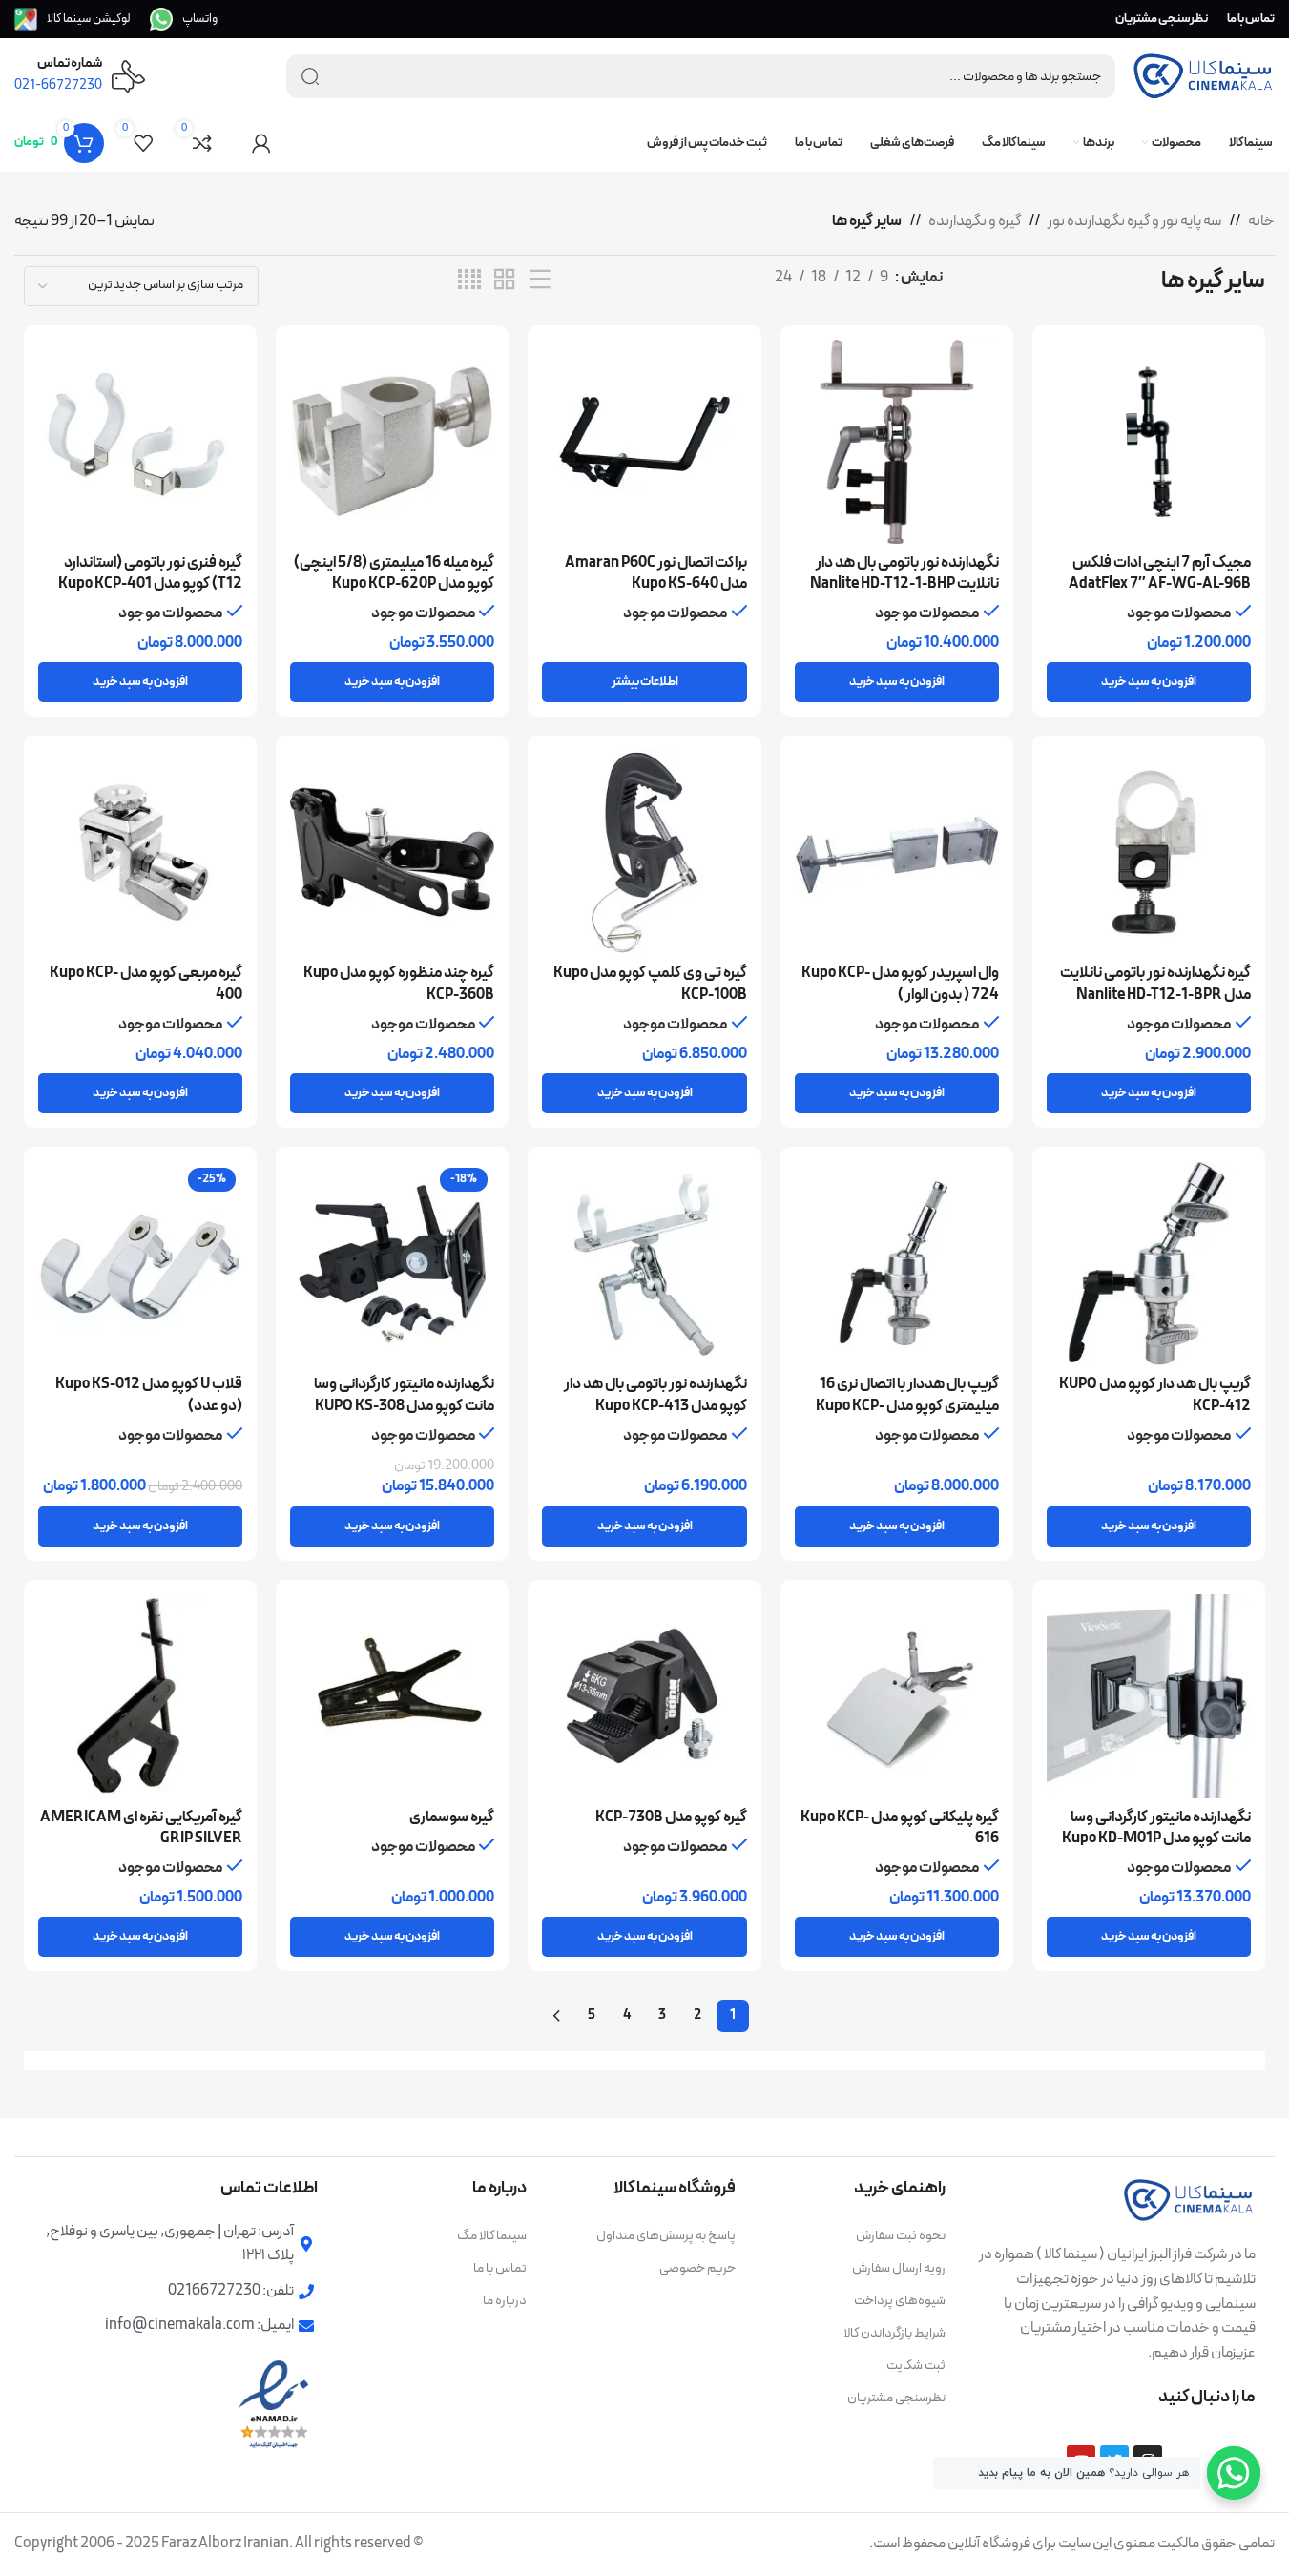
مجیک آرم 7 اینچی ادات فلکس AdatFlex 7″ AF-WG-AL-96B (1160, 573)
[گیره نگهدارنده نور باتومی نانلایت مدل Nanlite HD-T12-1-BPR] (1149, 852)
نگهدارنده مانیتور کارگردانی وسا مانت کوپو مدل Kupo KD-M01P (1156, 1828)
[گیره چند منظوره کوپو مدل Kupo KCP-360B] (392, 852)
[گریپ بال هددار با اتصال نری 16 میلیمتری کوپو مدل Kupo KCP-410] (897, 1263)
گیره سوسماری (452, 1818)
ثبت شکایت (915, 2366)
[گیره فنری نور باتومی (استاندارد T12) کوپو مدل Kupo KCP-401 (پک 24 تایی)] (140, 442)
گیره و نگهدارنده (975, 221)
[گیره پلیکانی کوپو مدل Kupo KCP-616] (897, 1696)
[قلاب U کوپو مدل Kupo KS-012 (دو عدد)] (140, 1263)
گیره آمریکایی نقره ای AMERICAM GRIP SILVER (141, 1828)
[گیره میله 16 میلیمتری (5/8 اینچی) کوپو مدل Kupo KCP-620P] (392, 442)
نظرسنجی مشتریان (896, 2398)
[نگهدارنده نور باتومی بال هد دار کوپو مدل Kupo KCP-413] (644, 1263)
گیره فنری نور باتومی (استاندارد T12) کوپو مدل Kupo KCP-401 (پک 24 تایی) (150, 584)
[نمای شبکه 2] (505, 280)
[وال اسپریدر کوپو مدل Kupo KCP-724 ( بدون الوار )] (897, 852)
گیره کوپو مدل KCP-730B (671, 1818)
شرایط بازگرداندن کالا (894, 2333)
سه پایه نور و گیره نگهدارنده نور (1134, 221)
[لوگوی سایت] (1203, 75)
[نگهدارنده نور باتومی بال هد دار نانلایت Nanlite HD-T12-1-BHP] (897, 442)
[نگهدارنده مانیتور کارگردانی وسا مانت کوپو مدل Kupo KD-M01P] (1149, 1696)
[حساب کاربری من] (261, 143)
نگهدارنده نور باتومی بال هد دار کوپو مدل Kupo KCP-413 (655, 1395)
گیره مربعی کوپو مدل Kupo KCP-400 (146, 984)
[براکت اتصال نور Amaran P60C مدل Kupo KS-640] (644, 442)
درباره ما (505, 2301)
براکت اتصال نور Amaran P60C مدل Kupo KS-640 (656, 573)
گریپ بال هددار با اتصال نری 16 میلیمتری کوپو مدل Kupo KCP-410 (907, 1406)
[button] (1149, 682)
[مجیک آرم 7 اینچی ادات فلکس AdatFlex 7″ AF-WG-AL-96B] (1149, 442)
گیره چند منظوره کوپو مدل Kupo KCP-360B (399, 984)
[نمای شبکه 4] (469, 280)
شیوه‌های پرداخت (899, 2301)
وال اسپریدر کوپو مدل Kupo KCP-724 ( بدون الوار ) (900, 984)
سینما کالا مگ (492, 2236)
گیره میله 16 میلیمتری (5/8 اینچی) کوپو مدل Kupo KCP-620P (394, 573)
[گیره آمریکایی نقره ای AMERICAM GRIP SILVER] (140, 1696)
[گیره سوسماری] (392, 1696)
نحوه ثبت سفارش (900, 2236)
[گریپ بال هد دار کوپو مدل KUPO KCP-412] (1149, 1263)
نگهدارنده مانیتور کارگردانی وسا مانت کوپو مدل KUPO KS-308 (404, 1395)
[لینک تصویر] (1189, 2199)
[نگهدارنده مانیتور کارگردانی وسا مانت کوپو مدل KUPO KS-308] (392, 1263)
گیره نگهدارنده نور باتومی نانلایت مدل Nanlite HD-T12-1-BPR (1155, 984)
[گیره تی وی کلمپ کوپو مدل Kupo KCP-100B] (644, 852)
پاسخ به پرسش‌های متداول (666, 2236)
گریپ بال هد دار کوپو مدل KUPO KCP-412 (1155, 1395)
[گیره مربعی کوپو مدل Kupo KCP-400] (140, 852)
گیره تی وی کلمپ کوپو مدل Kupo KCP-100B (650, 984)
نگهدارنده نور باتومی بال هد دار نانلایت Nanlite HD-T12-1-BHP (904, 573)
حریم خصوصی (697, 2268)
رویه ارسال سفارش (898, 2268)
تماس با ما (500, 2268)
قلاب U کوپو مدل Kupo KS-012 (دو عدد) (149, 1395)
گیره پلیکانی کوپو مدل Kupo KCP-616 (900, 1828)
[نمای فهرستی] (540, 280)
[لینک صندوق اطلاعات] (184, 19)
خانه (1261, 221)
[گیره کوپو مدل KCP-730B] (644, 1696)
